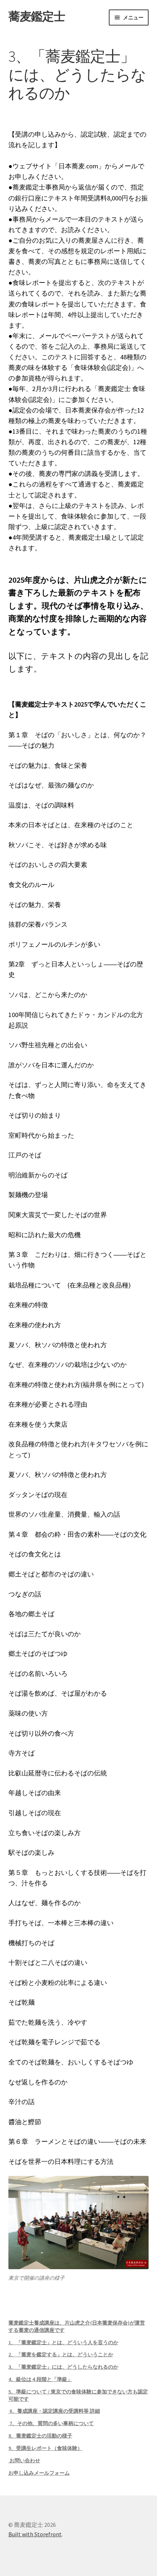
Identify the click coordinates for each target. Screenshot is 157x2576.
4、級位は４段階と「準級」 (40, 2379)
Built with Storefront (35, 2534)
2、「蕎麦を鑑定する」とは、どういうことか (61, 2354)
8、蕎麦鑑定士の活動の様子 (40, 2436)
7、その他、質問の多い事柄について (51, 2423)
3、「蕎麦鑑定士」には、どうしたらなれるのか (63, 2367)
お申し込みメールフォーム (39, 2473)
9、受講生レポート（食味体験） (45, 2448)
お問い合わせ (24, 2460)
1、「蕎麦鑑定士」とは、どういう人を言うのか (63, 2342)
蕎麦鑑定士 (37, 16)
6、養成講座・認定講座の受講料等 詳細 (54, 2411)
